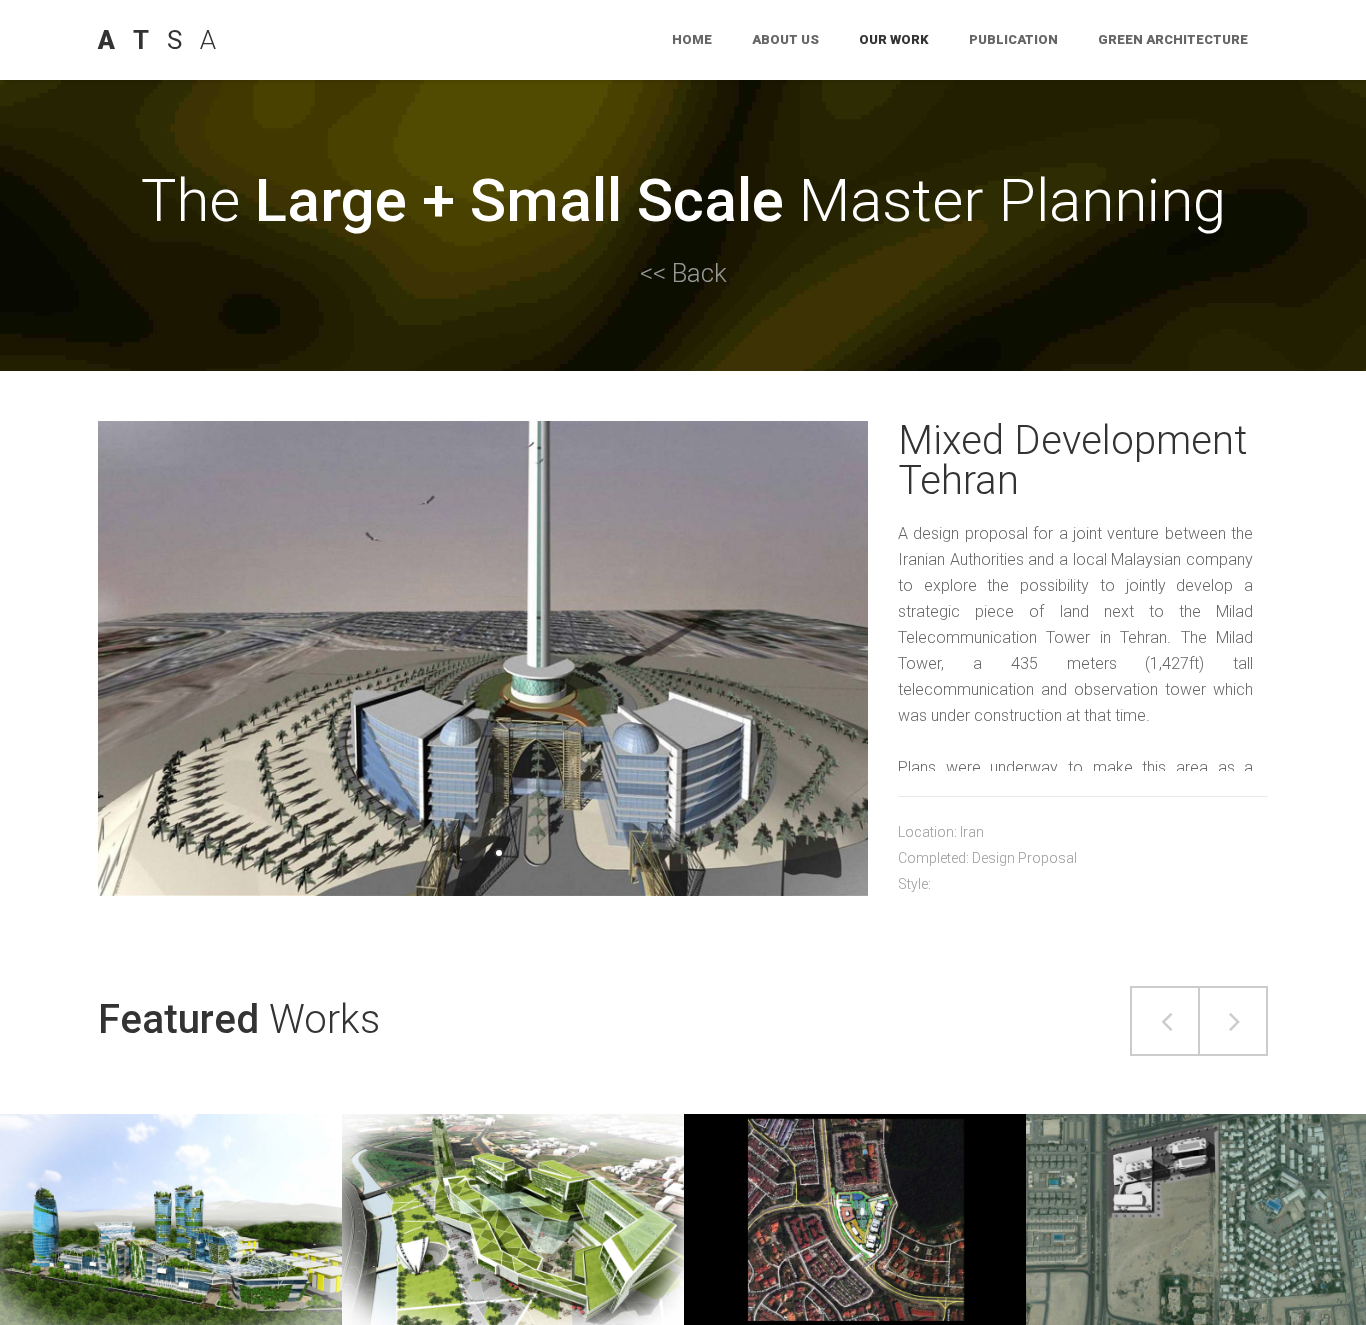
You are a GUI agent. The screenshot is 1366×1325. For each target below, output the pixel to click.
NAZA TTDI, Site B (513, 1182)
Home (692, 39)
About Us (785, 39)
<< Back (683, 273)
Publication (1013, 39)
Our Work (894, 39)
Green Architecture (1173, 39)
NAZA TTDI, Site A (171, 1182)
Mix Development (855, 1182)
